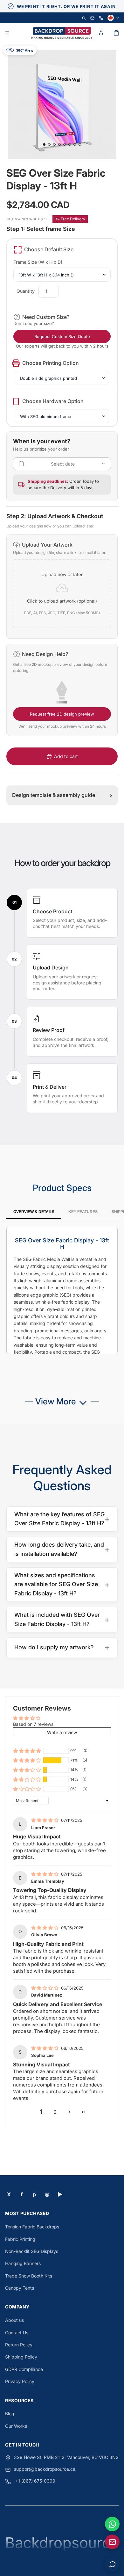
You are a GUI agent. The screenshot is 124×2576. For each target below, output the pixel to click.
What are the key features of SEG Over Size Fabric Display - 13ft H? (62, 1519)
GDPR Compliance (24, 2369)
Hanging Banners (23, 2263)
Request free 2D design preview (62, 714)
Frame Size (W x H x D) (38, 262)
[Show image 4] (59, 144)
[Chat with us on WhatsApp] (112, 2524)
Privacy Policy (20, 2381)
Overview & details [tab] (34, 1212)
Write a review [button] (62, 1732)
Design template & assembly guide (62, 795)
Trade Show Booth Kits (29, 2276)
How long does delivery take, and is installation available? (62, 1549)
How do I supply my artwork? (62, 1647)
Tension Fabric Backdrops (32, 2227)
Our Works (16, 2426)
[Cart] (116, 33)
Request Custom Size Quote (62, 336)
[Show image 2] (49, 144)
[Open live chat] (112, 2564)
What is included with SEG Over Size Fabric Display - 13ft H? (62, 1619)
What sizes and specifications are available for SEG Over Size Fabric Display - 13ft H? (62, 1584)
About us (14, 2320)
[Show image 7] (75, 144)
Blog (10, 2414)
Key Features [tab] (83, 1212)
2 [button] (55, 2112)
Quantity (26, 291)
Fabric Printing (20, 2239)
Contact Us (17, 2333)
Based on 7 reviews (33, 1724)
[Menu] (7, 33)
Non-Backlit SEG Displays (32, 2251)
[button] (62, 587)
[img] (45, 1820)
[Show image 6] (70, 144)
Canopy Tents (20, 2288)
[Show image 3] (54, 144)
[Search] (84, 18)
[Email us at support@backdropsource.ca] (112, 2542)
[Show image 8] (80, 144)
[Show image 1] (44, 144)
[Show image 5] (65, 144)
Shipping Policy (21, 2357)
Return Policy (19, 2345)
